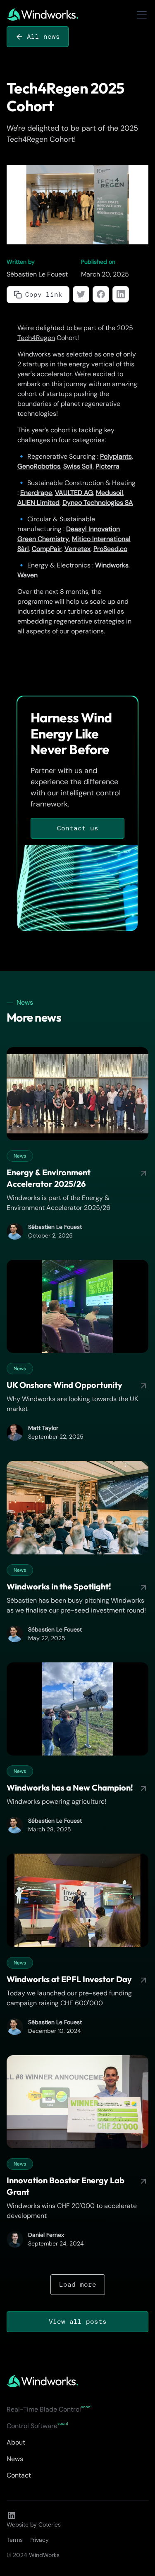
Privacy (39, 2540)
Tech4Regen (36, 338)
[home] (42, 15)
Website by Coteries (34, 2524)
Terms (15, 2540)
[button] (140, 15)
